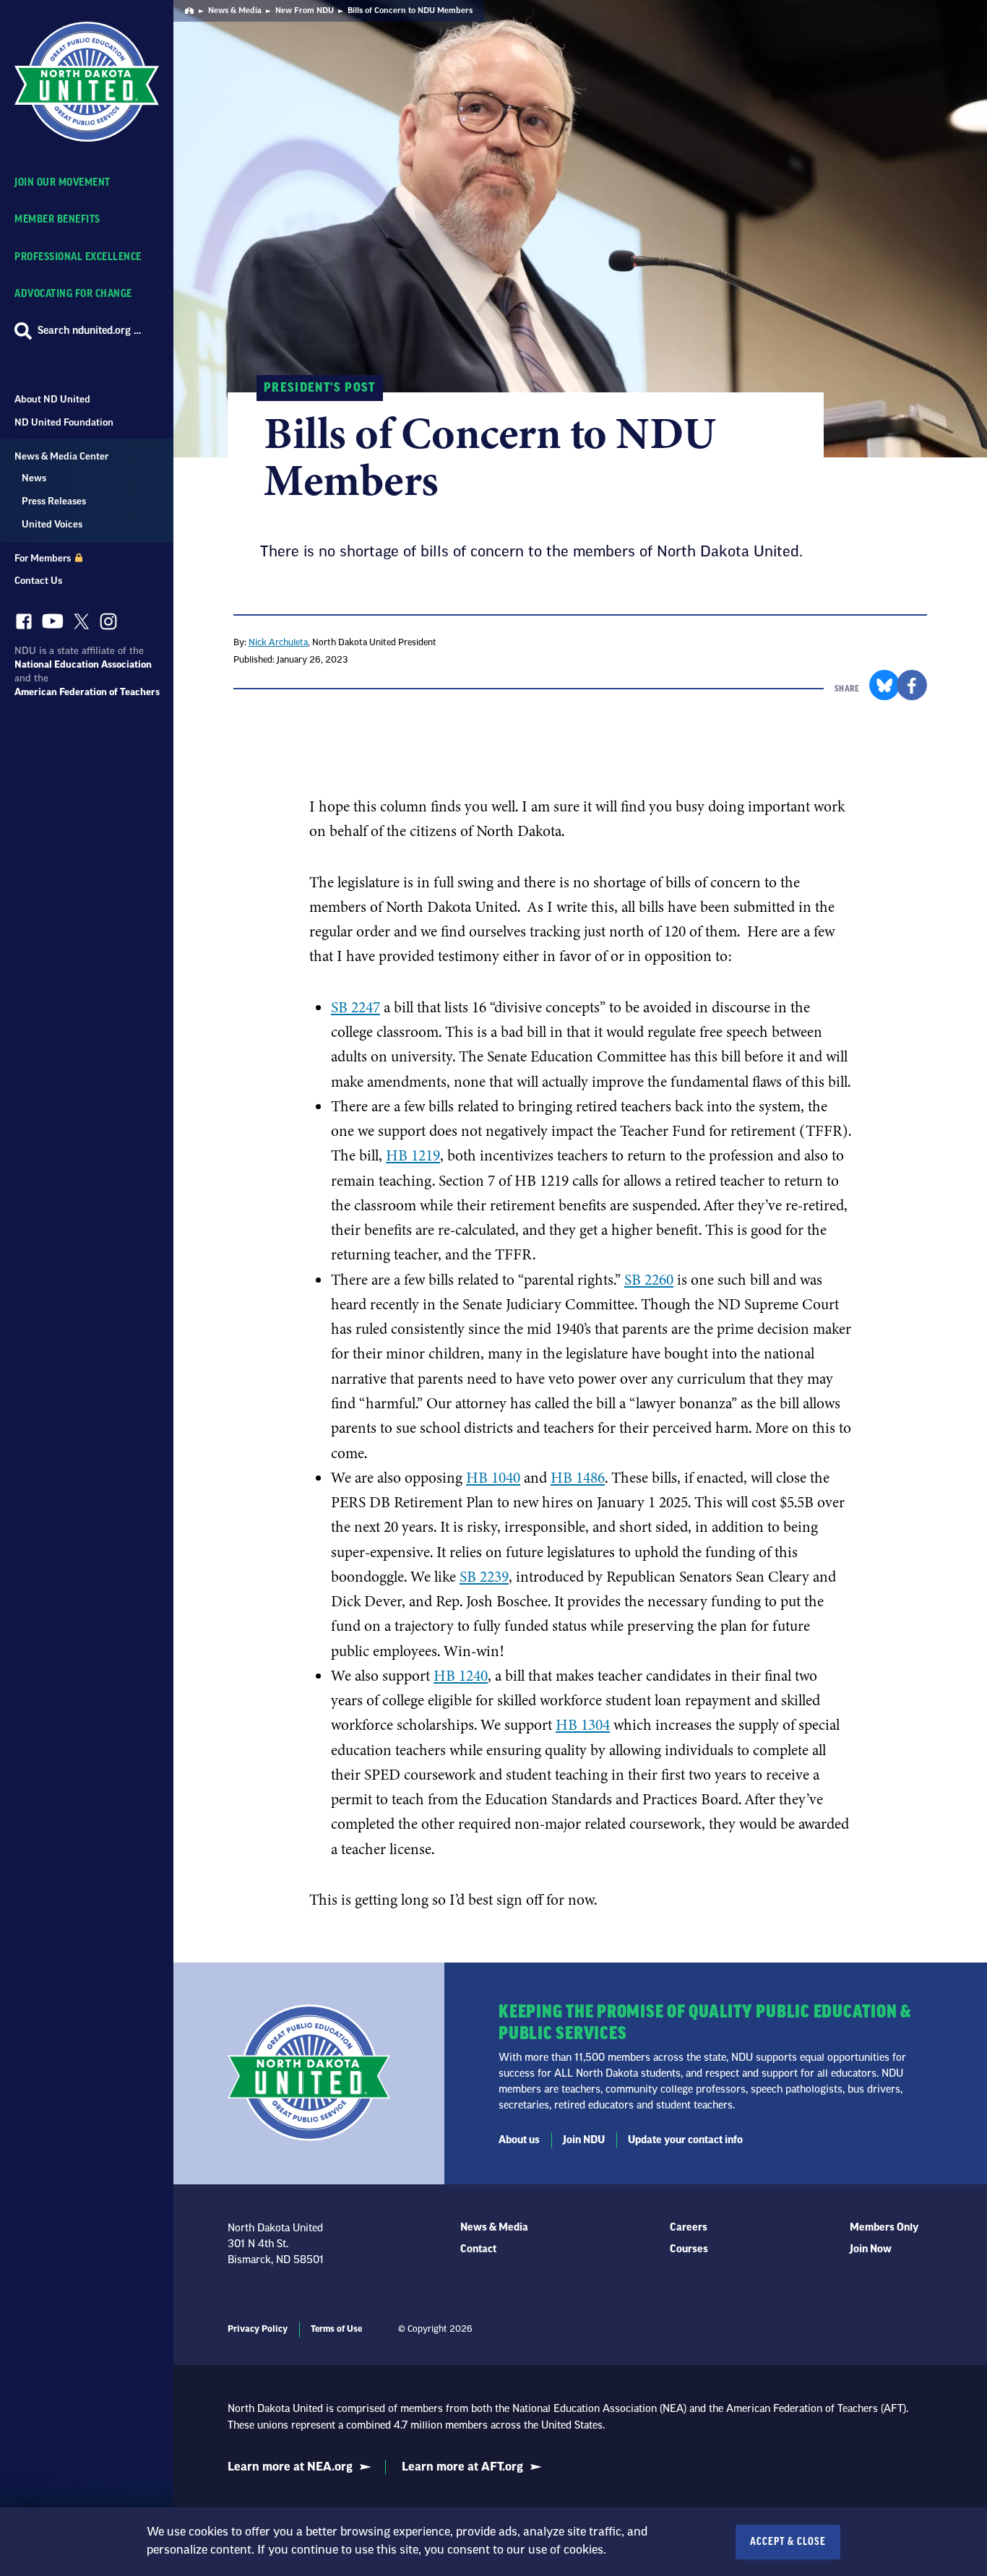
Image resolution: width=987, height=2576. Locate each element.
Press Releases (54, 501)
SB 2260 (649, 1280)
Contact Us (38, 581)
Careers (689, 2228)
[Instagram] (108, 625)
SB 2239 (484, 1577)
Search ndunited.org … (89, 331)
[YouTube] (53, 625)
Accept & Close (788, 2542)
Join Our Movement (63, 182)
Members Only (884, 2228)
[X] (82, 625)
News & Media (235, 10)
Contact (478, 2249)
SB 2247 (355, 1007)
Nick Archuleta (278, 642)
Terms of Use (336, 2329)
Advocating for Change (73, 294)
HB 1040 (493, 1478)
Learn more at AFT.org (462, 2467)
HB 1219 (413, 1155)
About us (519, 2140)
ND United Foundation (64, 422)
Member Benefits (57, 219)
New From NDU (305, 10)
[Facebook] (24, 625)
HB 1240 (461, 1676)
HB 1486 (578, 1478)
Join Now (871, 2249)
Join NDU (584, 2140)
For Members (44, 558)
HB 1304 (583, 1725)
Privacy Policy (258, 2329)
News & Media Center (61, 456)
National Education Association (83, 664)
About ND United (52, 399)
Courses (689, 2249)
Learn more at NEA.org (290, 2467)
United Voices (52, 524)
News (34, 478)
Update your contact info (685, 2140)
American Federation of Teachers (87, 692)
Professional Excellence (78, 257)
